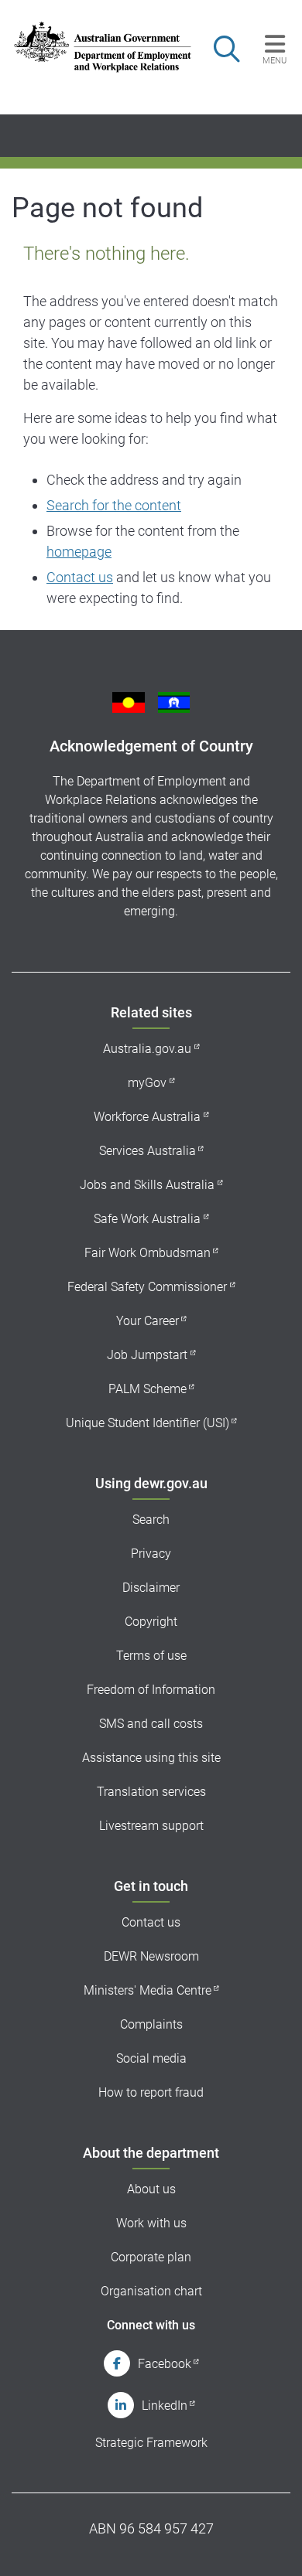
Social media (151, 2058)
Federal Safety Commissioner (147, 1287)
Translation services (151, 1792)
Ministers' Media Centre (148, 1990)
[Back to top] (269, 2544)
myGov (147, 1083)
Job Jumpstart (147, 1355)
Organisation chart (151, 2291)
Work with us (151, 2223)
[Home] (94, 47)
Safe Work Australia (147, 1219)
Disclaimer (151, 1588)
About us (151, 2189)
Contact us (80, 577)
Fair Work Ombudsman (148, 1253)
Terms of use (151, 1656)
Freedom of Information (151, 1690)
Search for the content (114, 505)
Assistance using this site (151, 1758)
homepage (79, 552)
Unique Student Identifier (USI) (148, 1423)
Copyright (151, 1622)
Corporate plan (151, 2257)
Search (151, 1520)
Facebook (165, 2364)
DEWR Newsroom (151, 1956)
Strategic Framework (151, 2443)
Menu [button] (275, 60)
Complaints (151, 2024)
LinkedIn (165, 2406)
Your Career (148, 1321)
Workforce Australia (147, 1117)
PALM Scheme (148, 1389)
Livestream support (151, 1826)
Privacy (151, 1554)
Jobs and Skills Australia (147, 1185)
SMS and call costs (151, 1724)
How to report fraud (151, 2092)
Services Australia (148, 1151)
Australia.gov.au (147, 1049)
